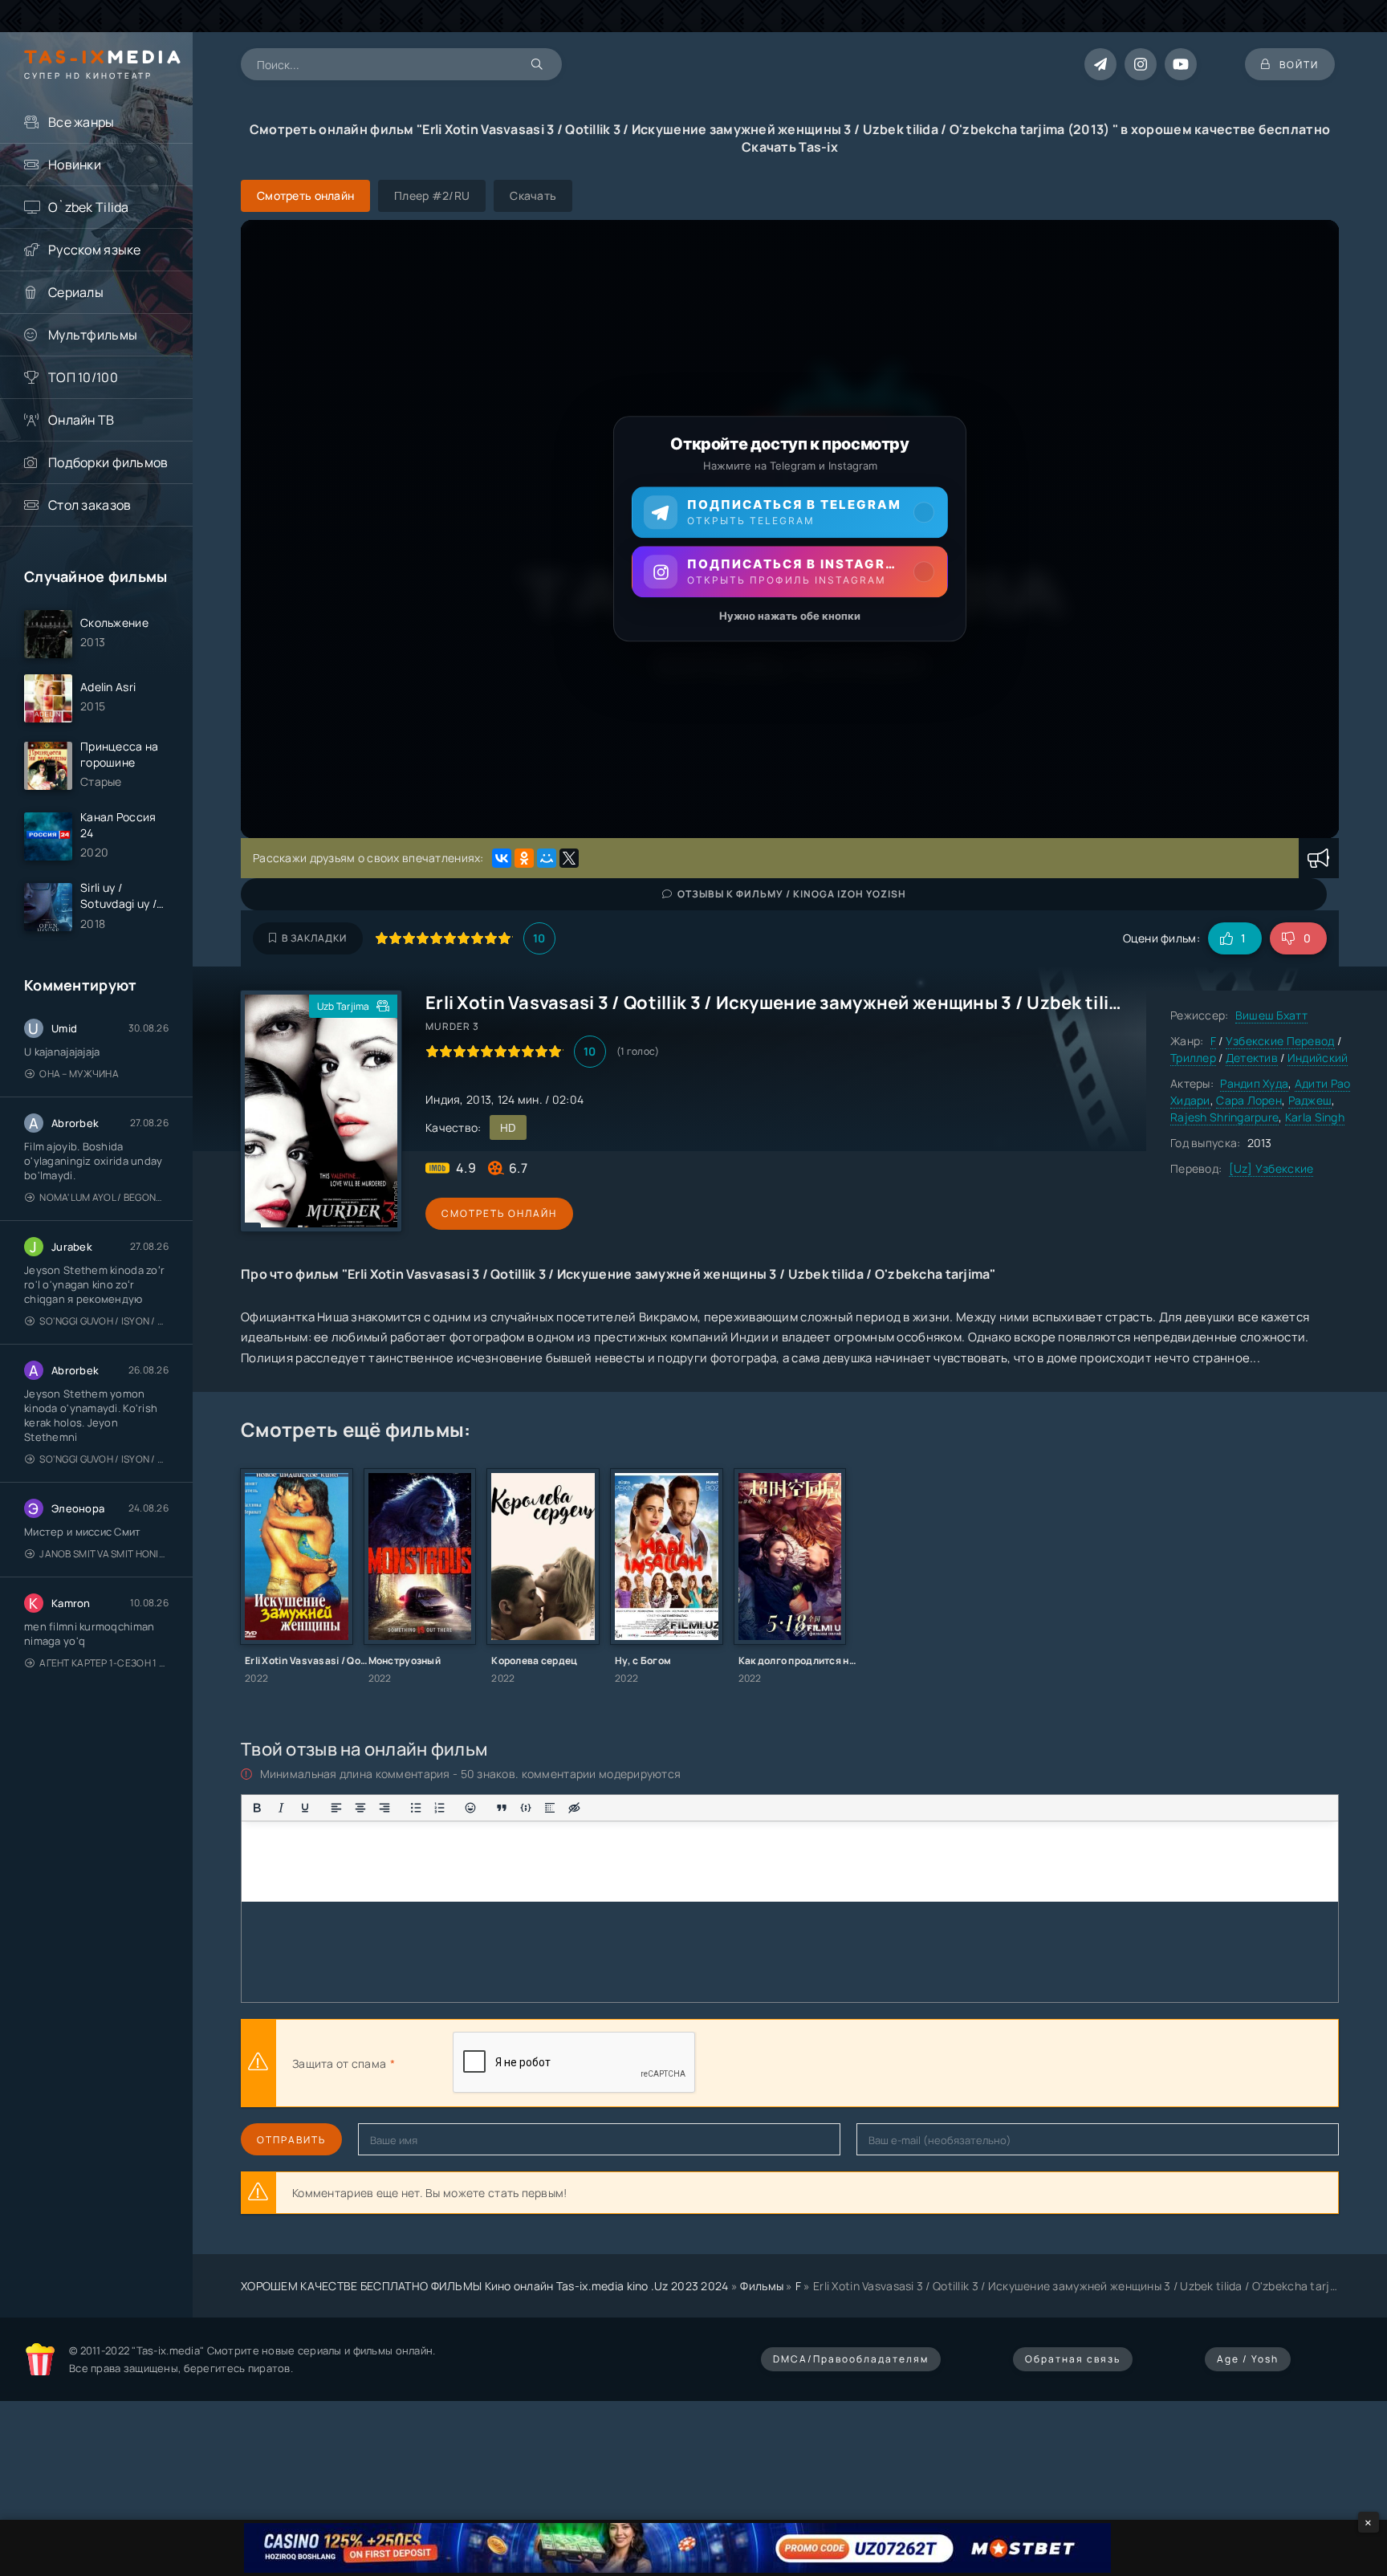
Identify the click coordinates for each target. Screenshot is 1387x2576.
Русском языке (95, 250)
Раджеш (1310, 1100)
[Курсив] (281, 1808)
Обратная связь (1073, 2359)
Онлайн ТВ (81, 420)
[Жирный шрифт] (257, 1808)
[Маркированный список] (416, 1808)
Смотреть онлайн (499, 1213)
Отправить (291, 2140)
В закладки (314, 938)
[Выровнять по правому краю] (384, 1808)
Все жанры (81, 122)
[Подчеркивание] (305, 1808)
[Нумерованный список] (440, 1808)
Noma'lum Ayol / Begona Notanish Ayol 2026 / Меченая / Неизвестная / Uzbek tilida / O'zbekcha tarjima (104, 1197)
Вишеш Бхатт (1271, 1015)
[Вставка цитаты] (502, 1808)
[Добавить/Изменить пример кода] (526, 1808)
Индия (443, 1099)
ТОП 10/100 (83, 377)
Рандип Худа (1254, 1083)
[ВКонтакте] (502, 858)
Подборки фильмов (108, 462)
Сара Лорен (1249, 1100)
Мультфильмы (93, 335)
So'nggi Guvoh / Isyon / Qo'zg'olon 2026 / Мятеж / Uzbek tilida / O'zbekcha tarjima (104, 1321)
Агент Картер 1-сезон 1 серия (104, 1663)
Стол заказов (89, 505)
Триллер (1193, 1058)
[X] (569, 858)
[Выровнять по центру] (360, 1808)
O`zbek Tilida (89, 207)
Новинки (75, 165)
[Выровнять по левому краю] (336, 1808)
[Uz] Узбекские (1271, 1168)
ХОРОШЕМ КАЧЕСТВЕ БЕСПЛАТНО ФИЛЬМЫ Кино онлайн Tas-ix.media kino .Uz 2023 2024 (485, 2286)
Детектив (1252, 1058)
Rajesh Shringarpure (1224, 1117)
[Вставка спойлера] (550, 1808)
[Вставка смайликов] (471, 1808)
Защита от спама (339, 2063)
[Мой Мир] (547, 858)
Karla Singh (1315, 1117)
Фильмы (762, 2286)
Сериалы (76, 292)
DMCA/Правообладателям (851, 2359)
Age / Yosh (1248, 2359)
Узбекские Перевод (1280, 1041)
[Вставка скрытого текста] (574, 1808)
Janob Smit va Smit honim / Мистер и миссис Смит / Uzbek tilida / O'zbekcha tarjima (104, 1554)
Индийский (1318, 1058)
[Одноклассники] (524, 858)
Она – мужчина (79, 1074)
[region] (790, 529)
